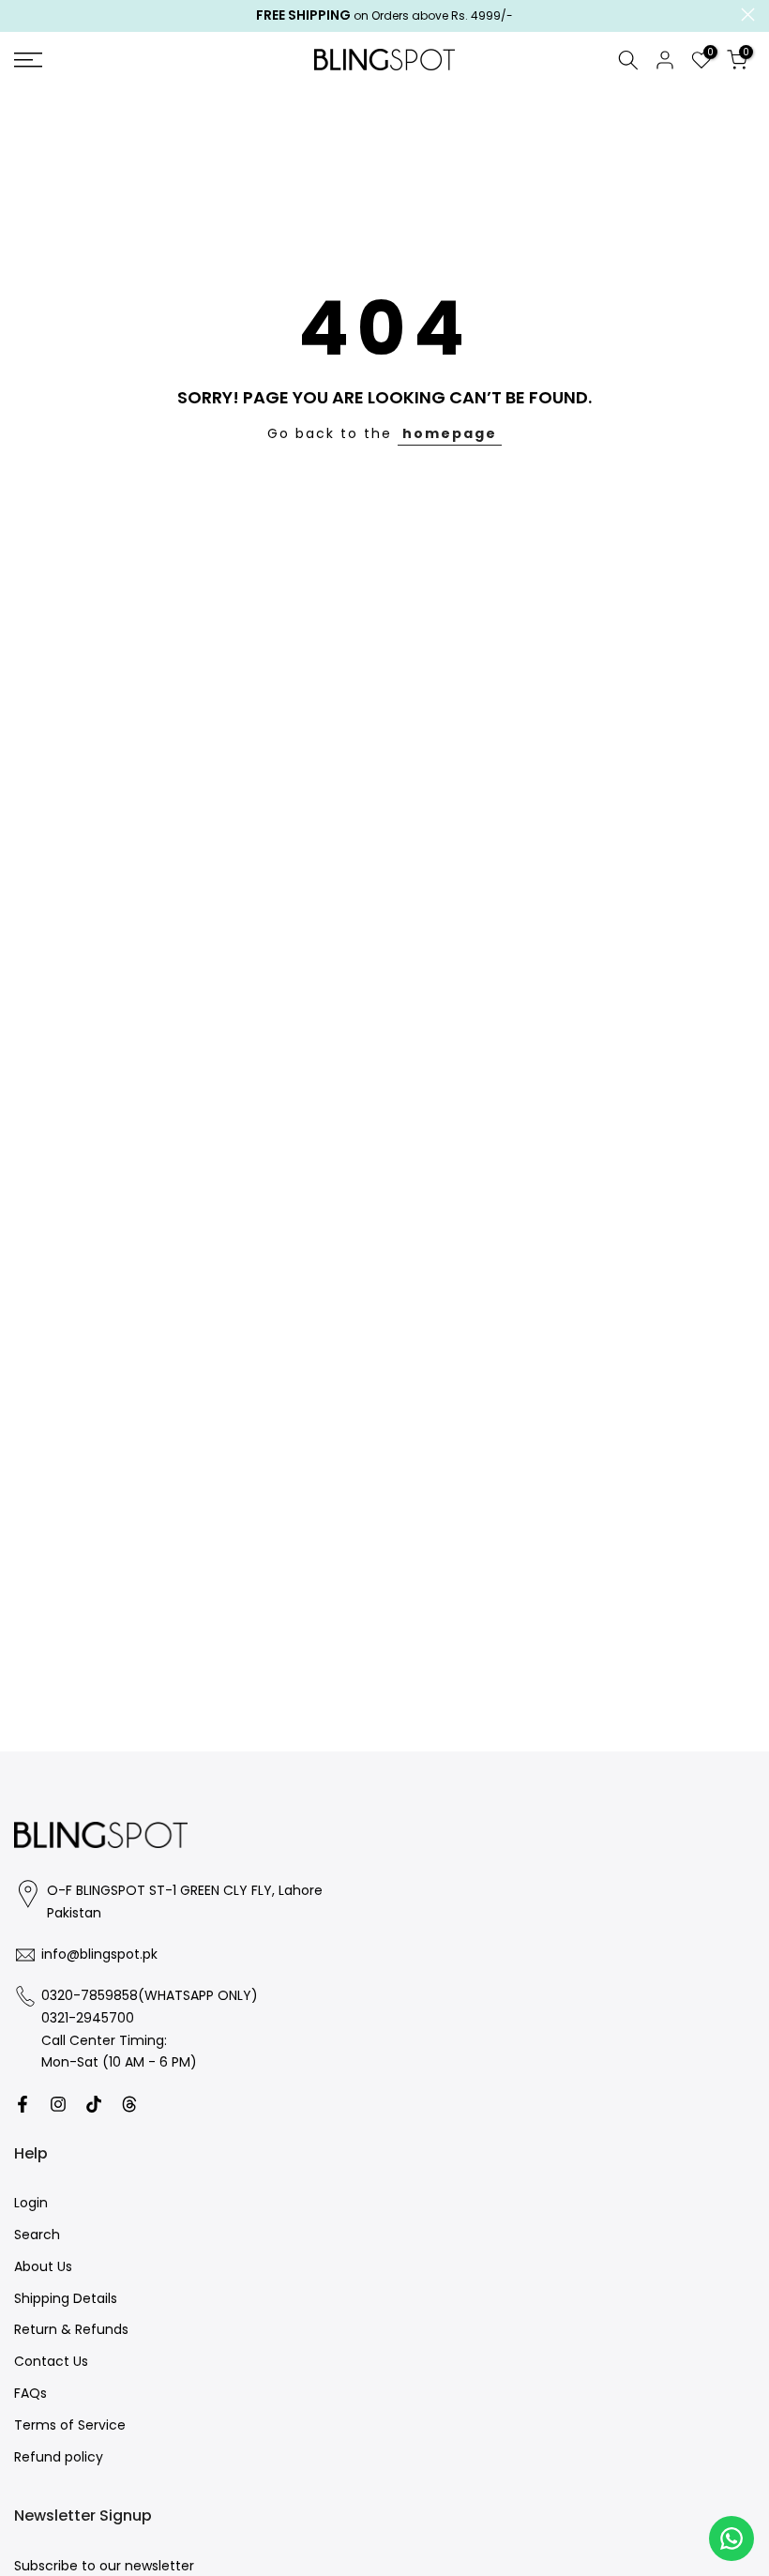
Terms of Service (70, 2425)
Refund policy (59, 2457)
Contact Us (51, 2362)
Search (37, 2235)
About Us (43, 2267)
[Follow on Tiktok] (94, 2104)
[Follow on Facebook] (23, 2104)
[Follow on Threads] (129, 2104)
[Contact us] (731, 2538)
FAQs (30, 2394)
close (21, 15)
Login (31, 2203)
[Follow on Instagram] (58, 2104)
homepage (450, 433)
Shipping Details (66, 2299)
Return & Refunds (71, 2330)
